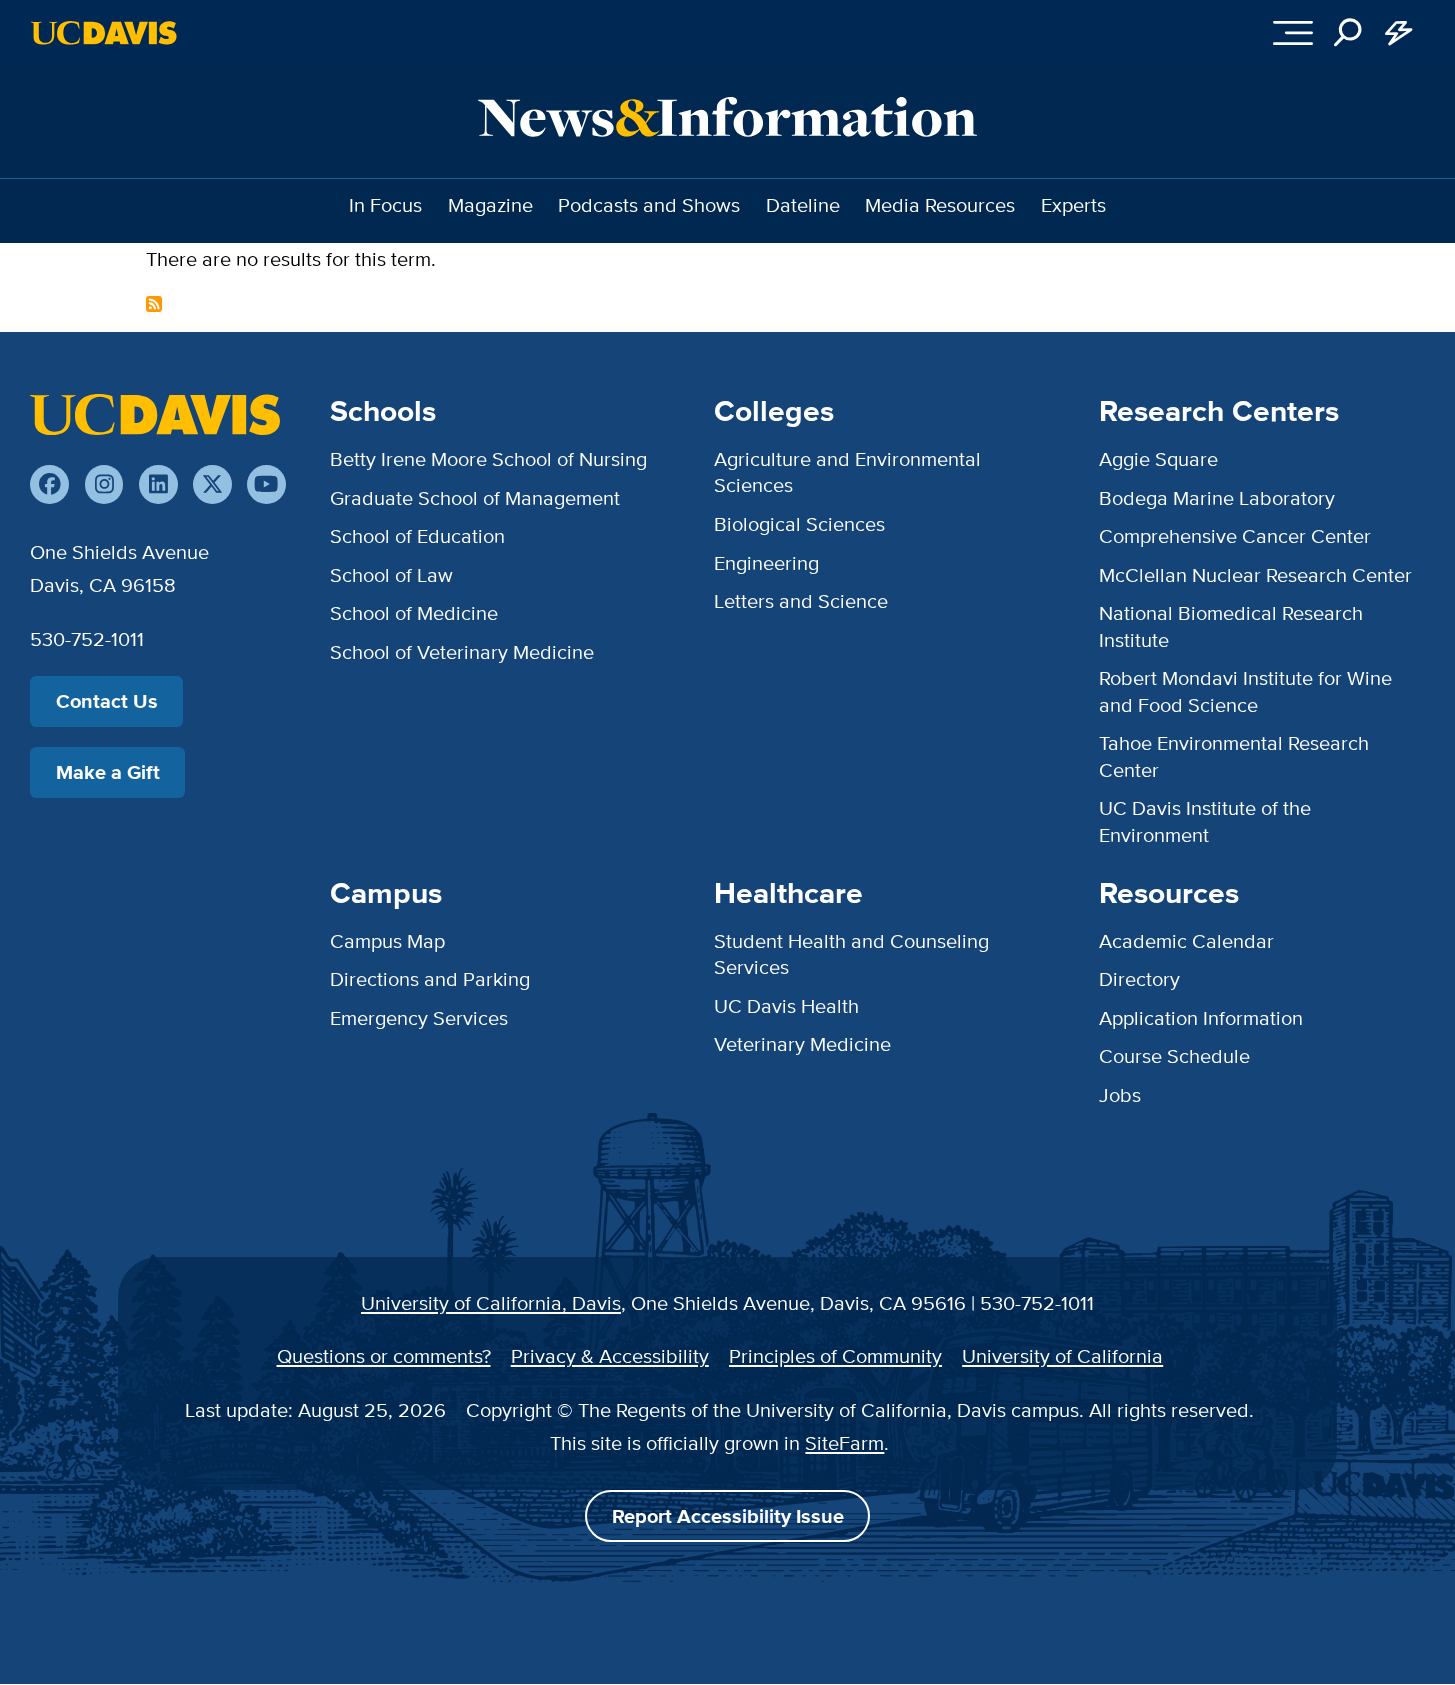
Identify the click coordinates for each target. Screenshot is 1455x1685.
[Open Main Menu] (1292, 33)
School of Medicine (414, 612)
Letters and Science (801, 600)
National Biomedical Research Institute (1231, 625)
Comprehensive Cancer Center (1235, 535)
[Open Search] (1348, 33)
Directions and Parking (430, 978)
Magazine (490, 204)
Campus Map (387, 940)
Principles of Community (835, 1355)
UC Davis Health (786, 1005)
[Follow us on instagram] (104, 484)
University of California (1062, 1355)
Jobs (1120, 1094)
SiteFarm (844, 1442)
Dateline (803, 204)
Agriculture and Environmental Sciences (847, 471)
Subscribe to (154, 304)
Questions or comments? (384, 1355)
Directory (1139, 978)
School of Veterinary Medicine (462, 651)
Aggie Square (1158, 458)
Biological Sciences (799, 523)
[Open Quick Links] (1399, 33)
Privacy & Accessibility (610, 1355)
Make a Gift (108, 772)
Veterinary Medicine (802, 1043)
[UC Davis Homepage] (103, 33)
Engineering (766, 562)
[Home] (155, 414)
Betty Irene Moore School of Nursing (488, 458)
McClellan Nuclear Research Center (1255, 574)
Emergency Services (419, 1017)
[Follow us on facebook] (49, 484)
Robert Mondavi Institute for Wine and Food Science (1245, 690)
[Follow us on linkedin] (158, 484)
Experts (1073, 204)
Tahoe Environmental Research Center (1234, 755)
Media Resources (940, 204)
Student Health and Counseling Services (851, 953)
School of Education (417, 535)
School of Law (391, 574)
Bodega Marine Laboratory (1217, 497)
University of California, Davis (491, 1302)
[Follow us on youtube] (266, 484)
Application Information (1201, 1017)
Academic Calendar (1186, 940)
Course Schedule (1174, 1055)
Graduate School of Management (475, 497)
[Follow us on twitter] (212, 484)
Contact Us (107, 701)
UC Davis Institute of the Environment (1205, 820)
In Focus (385, 204)
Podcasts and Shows (649, 204)
